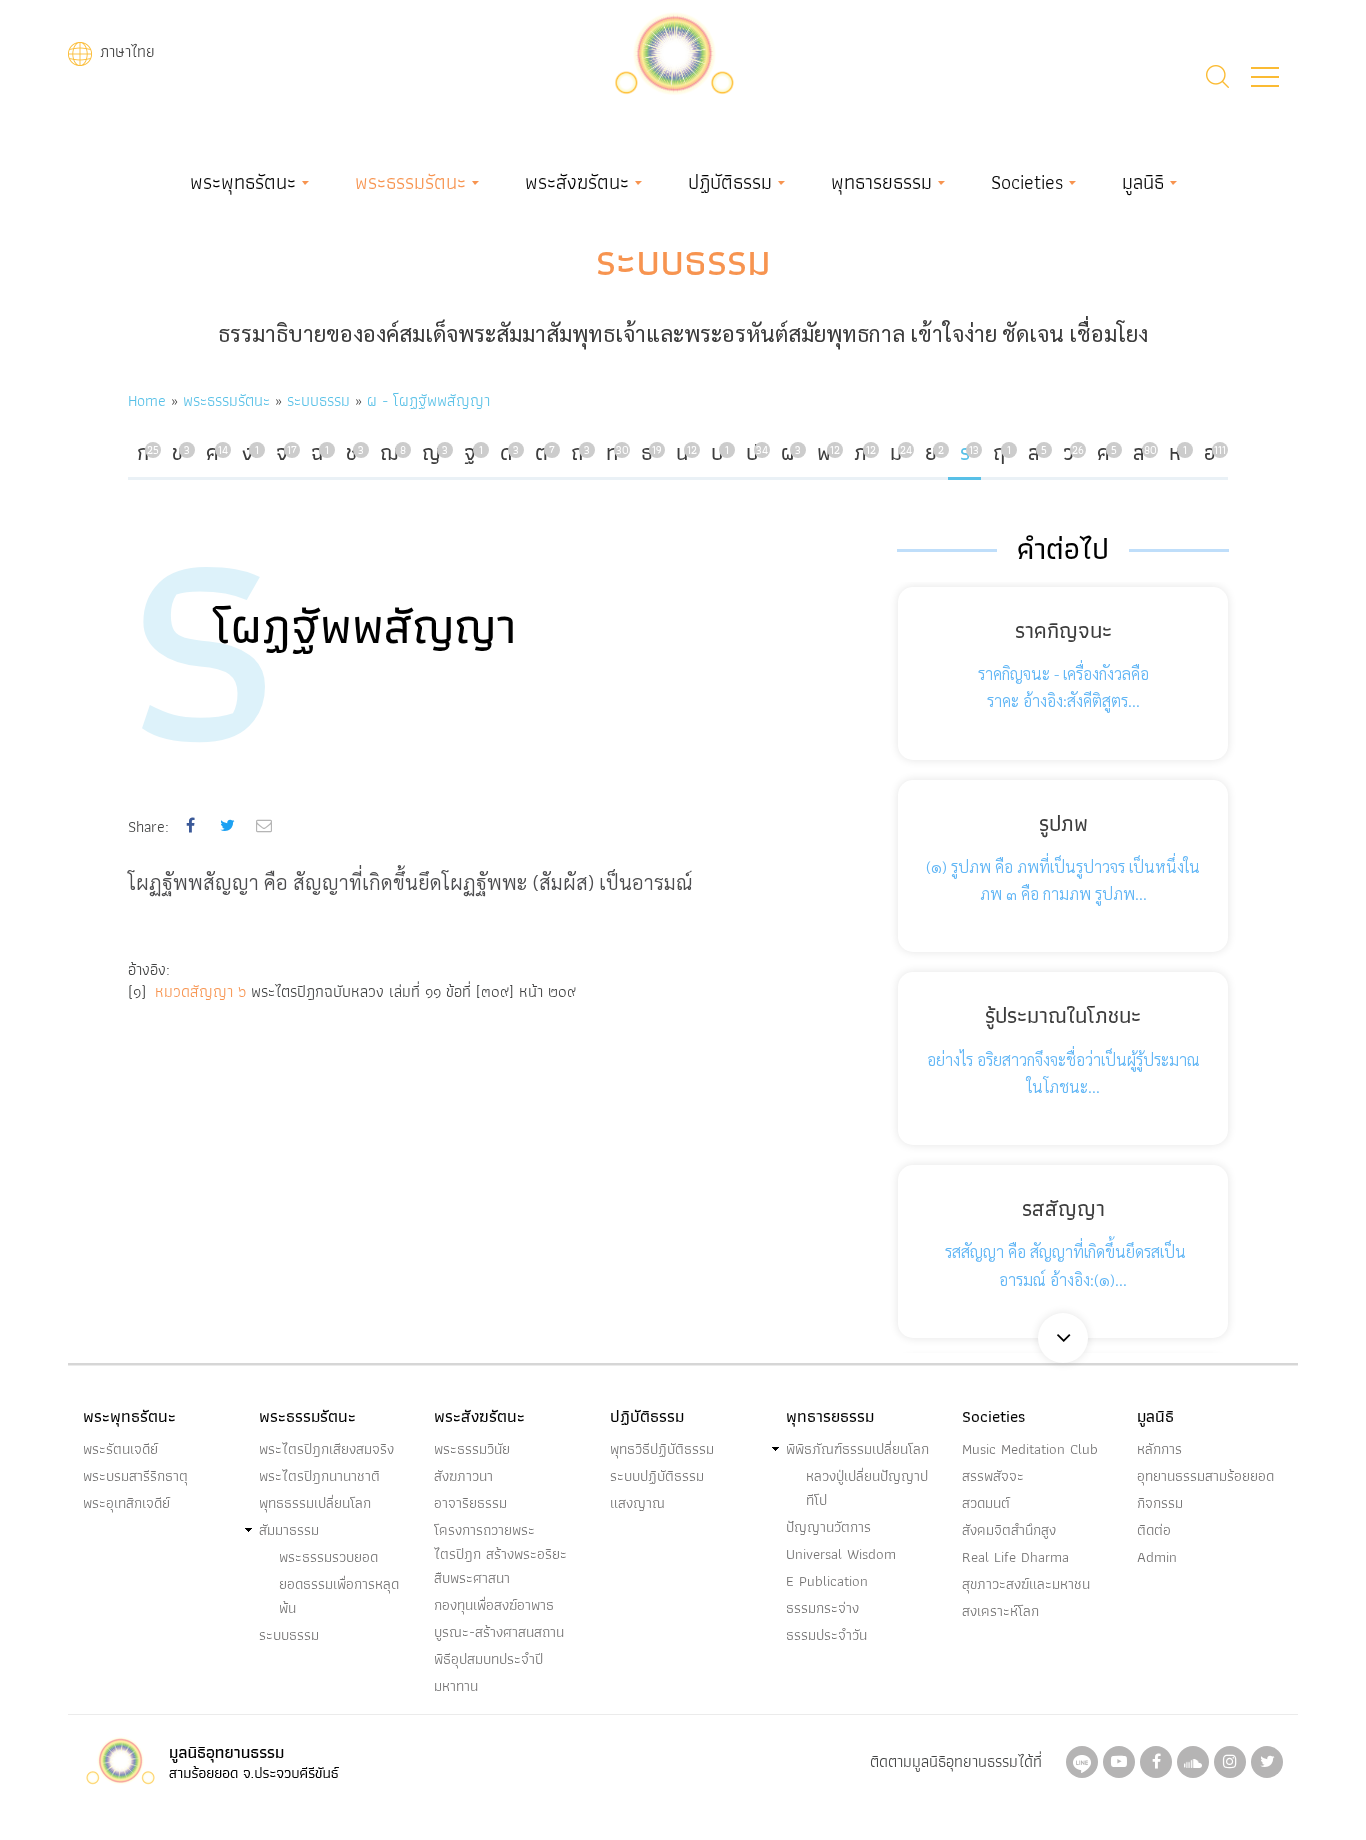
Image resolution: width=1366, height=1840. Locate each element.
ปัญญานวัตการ (828, 1527)
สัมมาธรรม (289, 1530)
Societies (1027, 182)
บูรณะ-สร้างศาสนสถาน (499, 1632)
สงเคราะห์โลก (1000, 1611)
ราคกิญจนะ (1063, 630)
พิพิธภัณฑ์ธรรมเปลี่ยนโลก (857, 1449)
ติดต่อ (1154, 1530)
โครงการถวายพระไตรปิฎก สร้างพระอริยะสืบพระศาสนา (500, 1554)
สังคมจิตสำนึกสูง (1009, 1530)
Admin (1157, 1557)
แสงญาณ (637, 1503)
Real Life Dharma (1015, 1557)
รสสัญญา (1063, 1208)
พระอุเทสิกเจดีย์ (126, 1503)
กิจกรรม (1160, 1503)
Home (147, 400)
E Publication (827, 1581)
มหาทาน (456, 1686)
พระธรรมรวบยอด (328, 1557)
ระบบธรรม (683, 260)
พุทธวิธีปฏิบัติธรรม (662, 1449)
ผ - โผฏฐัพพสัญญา (428, 400)
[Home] (674, 51)
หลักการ (1159, 1449)
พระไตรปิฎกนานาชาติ (319, 1476)
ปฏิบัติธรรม (730, 182)
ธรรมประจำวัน (826, 1635)
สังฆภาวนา (463, 1476)
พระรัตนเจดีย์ (120, 1449)
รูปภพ (1063, 823)
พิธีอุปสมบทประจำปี (488, 1659)
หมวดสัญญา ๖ (203, 991)
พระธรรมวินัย (472, 1449)
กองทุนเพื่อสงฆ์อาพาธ (494, 1605)
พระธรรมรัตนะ (410, 182)
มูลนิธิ (1143, 182)
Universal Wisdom (841, 1554)
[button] (1265, 77)
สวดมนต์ (986, 1503)
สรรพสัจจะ (993, 1476)
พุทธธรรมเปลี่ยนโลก (315, 1503)
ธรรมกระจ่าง (822, 1608)
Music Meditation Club (1030, 1449)
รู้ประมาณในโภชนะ (1063, 1015)
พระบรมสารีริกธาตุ (135, 1476)
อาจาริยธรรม (470, 1503)
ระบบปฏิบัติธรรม (657, 1476)
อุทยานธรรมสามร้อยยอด (1205, 1476)
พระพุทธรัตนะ (243, 182)
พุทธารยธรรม (881, 182)
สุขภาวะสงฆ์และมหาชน (1026, 1584)
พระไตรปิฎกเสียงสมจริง (326, 1449)
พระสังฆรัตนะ (577, 182)
